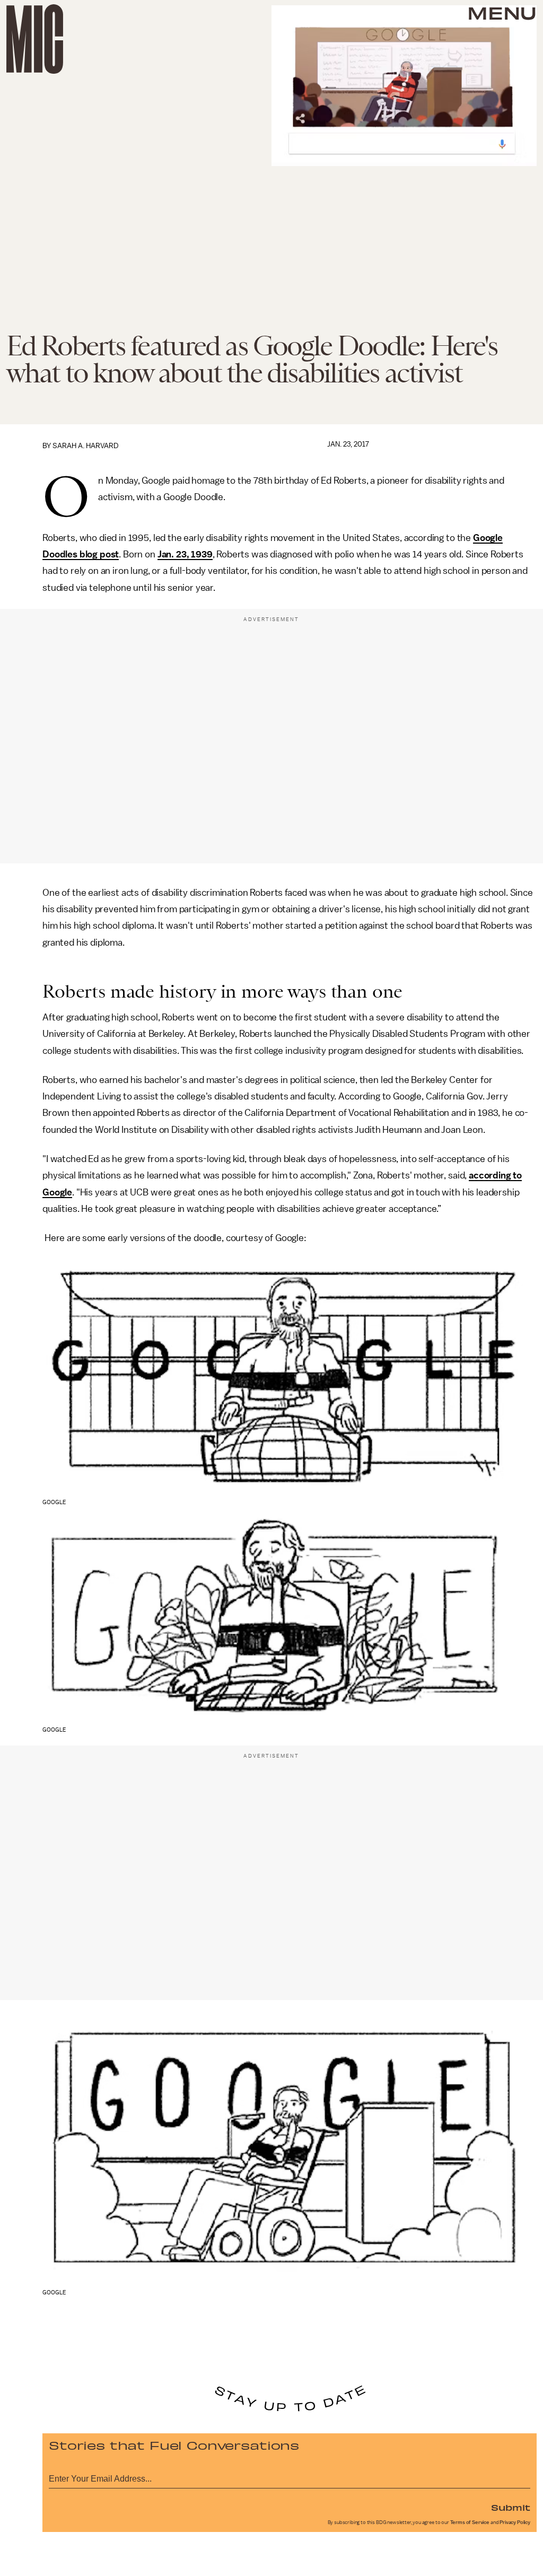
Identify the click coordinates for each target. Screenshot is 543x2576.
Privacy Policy (515, 2522)
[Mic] (35, 39)
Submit (511, 2507)
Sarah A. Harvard (86, 446)
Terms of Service (470, 2522)
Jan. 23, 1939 (185, 554)
